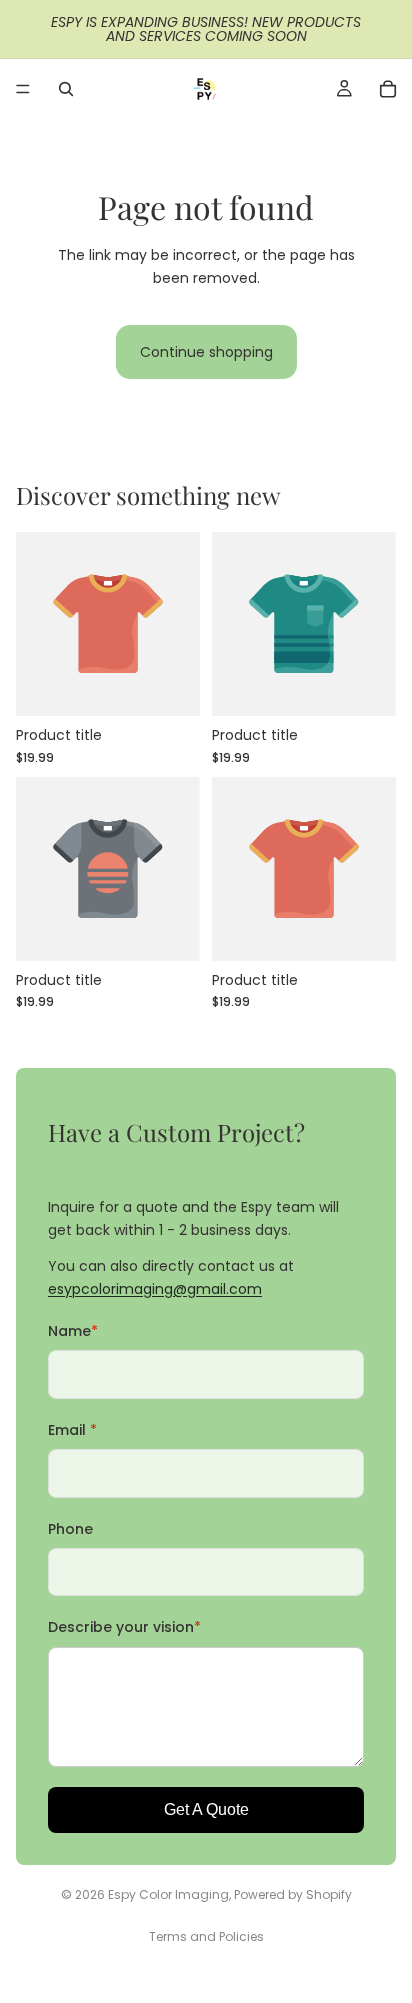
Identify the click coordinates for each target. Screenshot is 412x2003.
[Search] (66, 89)
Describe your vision (124, 1627)
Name (73, 1331)
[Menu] (23, 89)
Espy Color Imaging (168, 1894)
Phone (70, 1529)
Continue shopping (206, 352)
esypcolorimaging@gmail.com (155, 1289)
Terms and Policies (206, 1936)
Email (72, 1430)
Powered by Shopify (293, 1894)
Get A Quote (206, 1809)
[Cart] (388, 89)
